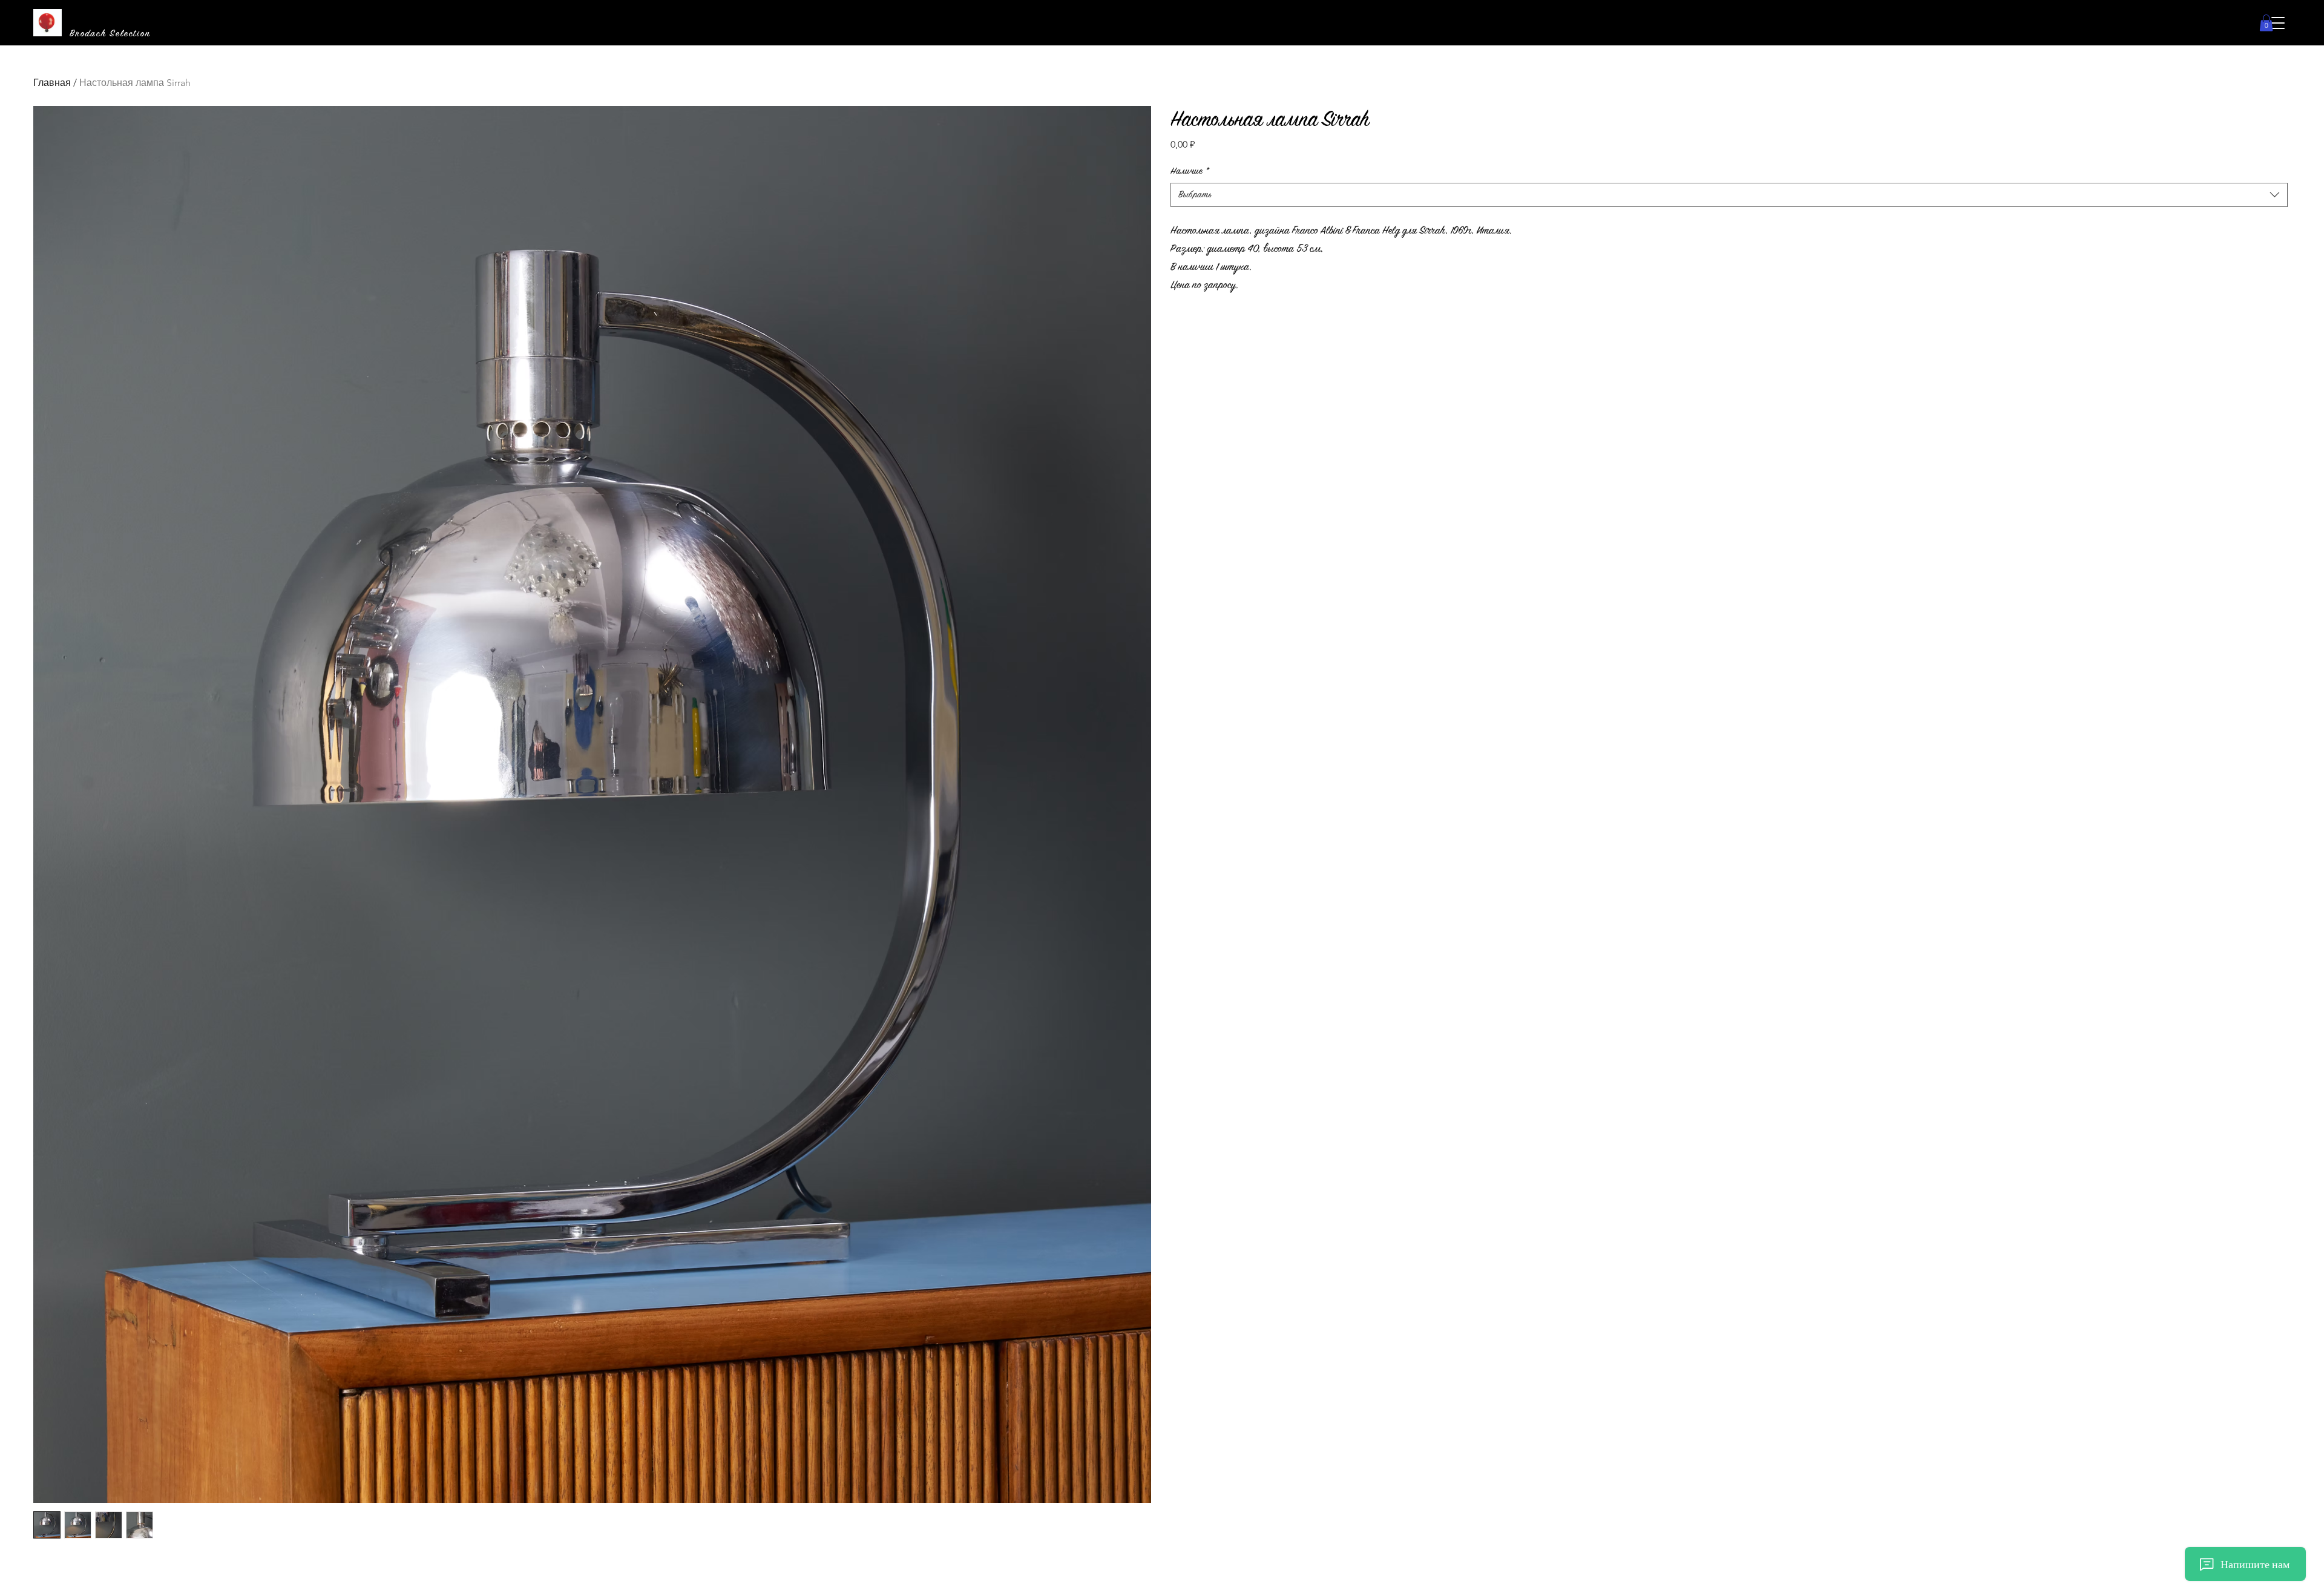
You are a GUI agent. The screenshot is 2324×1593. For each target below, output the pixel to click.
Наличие (1190, 171)
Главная (52, 83)
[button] (2278, 23)
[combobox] (1729, 195)
